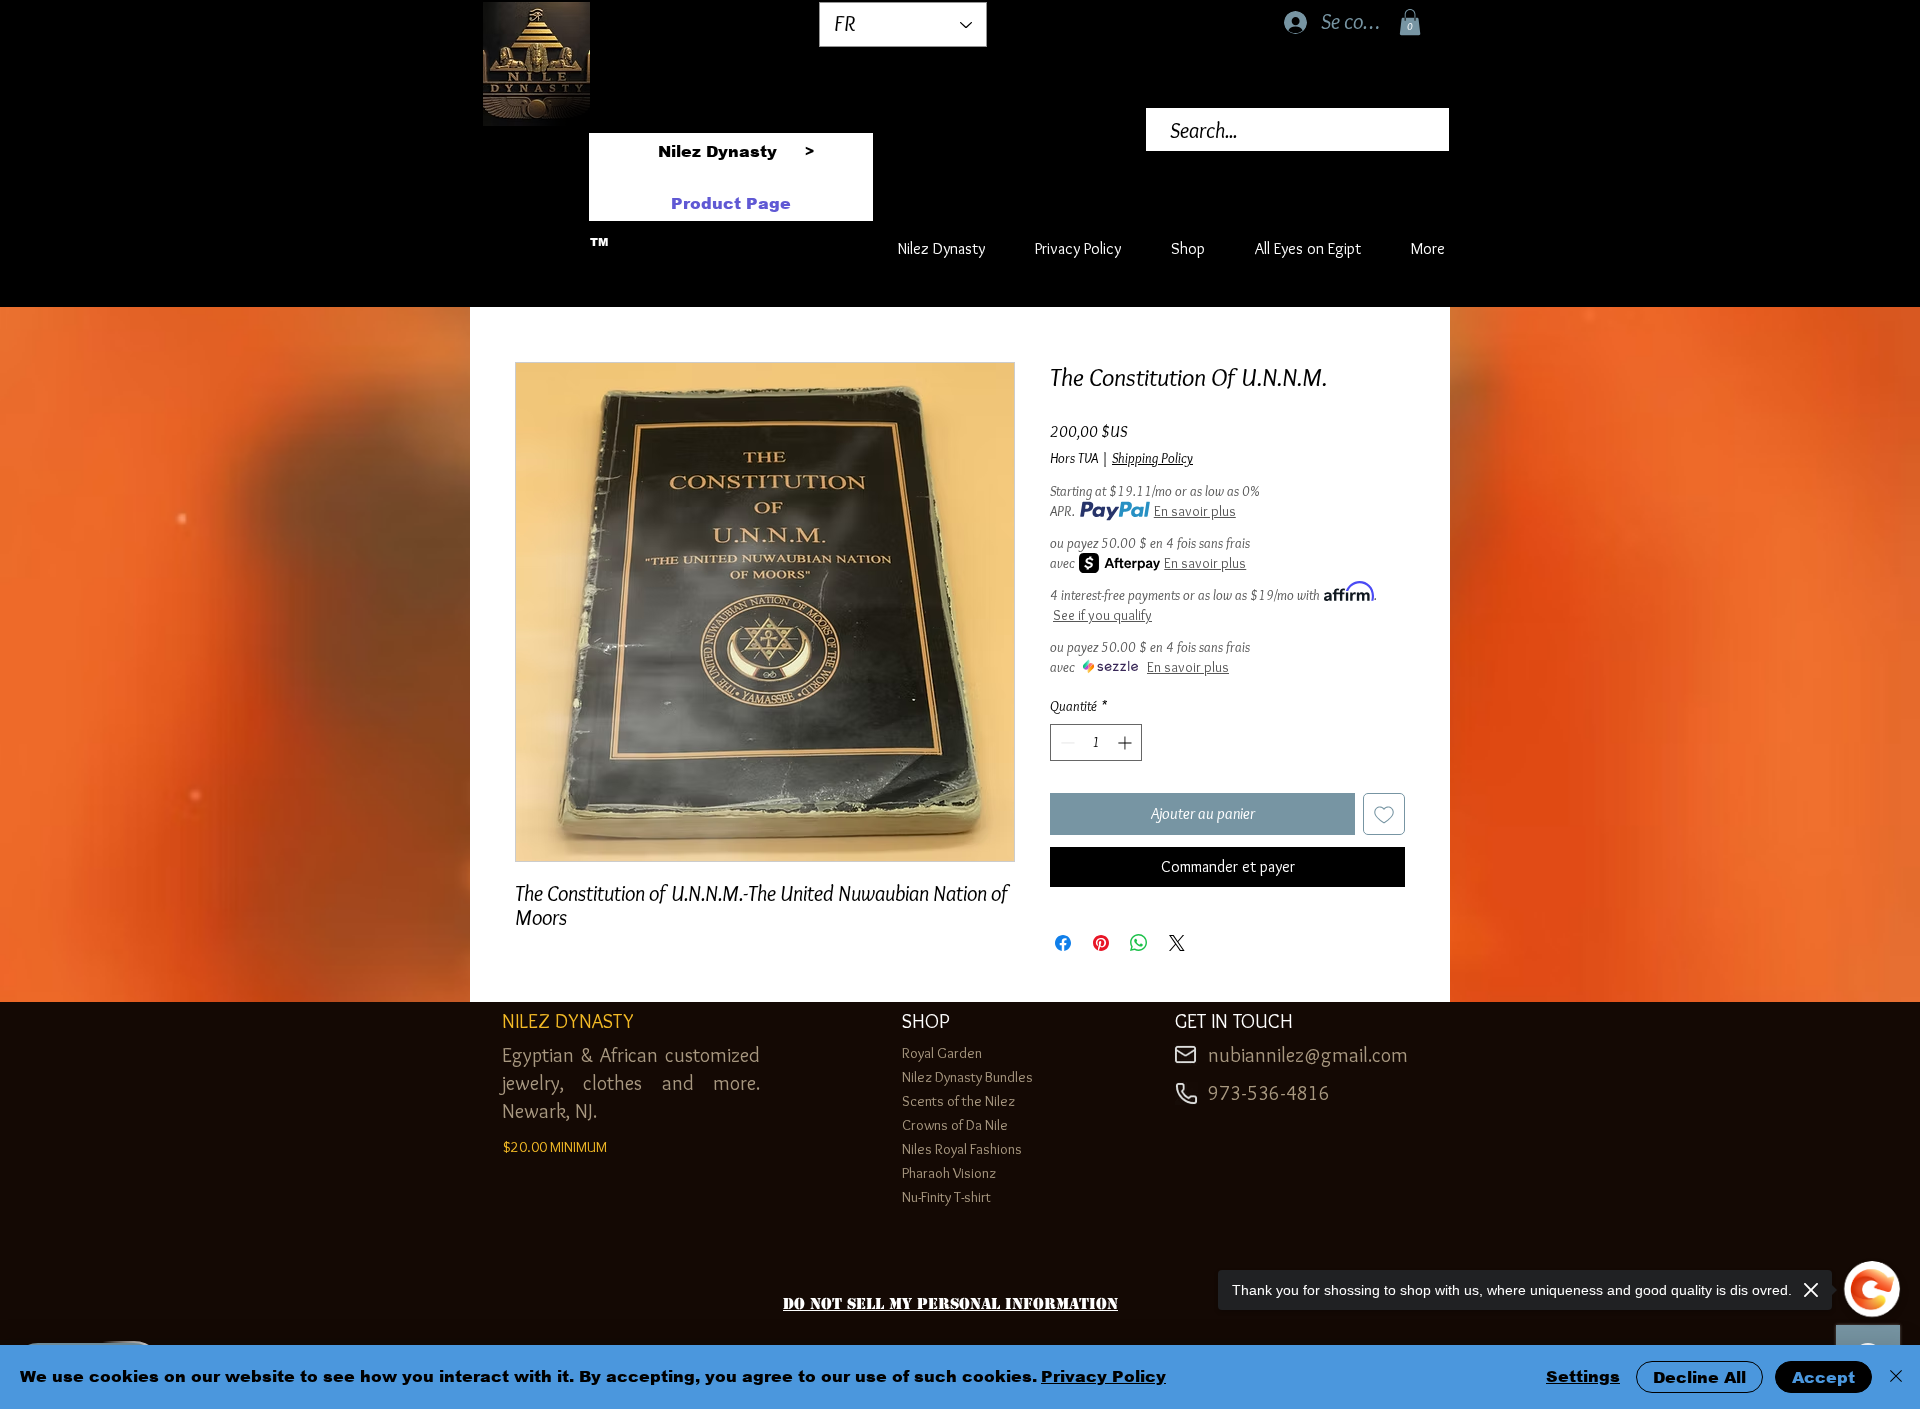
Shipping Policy (1152, 458)
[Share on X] (1177, 943)
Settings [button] (1583, 1376)
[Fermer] (1896, 1377)
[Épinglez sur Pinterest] (1101, 943)
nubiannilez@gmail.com (1308, 1055)
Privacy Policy (1103, 1376)
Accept (1823, 1377)
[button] (1410, 22)
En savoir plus (1195, 511)
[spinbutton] (1096, 742)
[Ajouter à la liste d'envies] (1384, 814)
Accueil (536, 287)
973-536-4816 (1269, 1093)
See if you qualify (1102, 615)
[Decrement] (1065, 742)
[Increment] (1126, 742)
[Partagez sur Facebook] (1063, 943)
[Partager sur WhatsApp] (1139, 943)
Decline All (1699, 1377)
